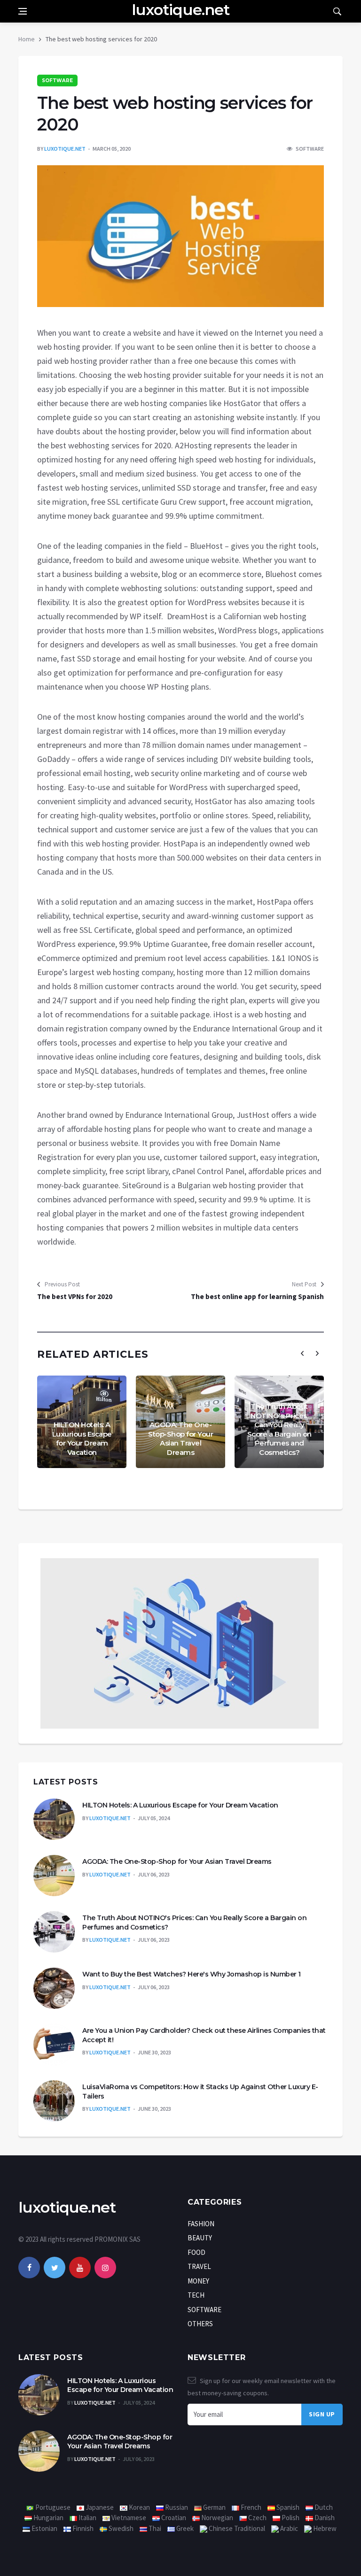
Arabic (288, 2528)
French (250, 2507)
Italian (87, 2518)
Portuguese (52, 2507)
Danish (324, 2518)
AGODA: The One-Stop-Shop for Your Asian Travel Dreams (180, 1438)
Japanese (99, 2507)
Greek (184, 2528)
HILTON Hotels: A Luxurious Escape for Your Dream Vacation (82, 1438)
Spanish (287, 2507)
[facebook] (29, 2268)
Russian (176, 2507)
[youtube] (80, 2268)
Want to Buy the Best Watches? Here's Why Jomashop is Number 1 (192, 1974)
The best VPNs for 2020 (75, 1296)
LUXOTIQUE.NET (65, 149)
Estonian (44, 2528)
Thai (154, 2528)
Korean (139, 2507)
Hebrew (324, 2528)
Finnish (82, 2528)
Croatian (173, 2518)
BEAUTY (200, 2238)
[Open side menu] (23, 11)
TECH (196, 2295)
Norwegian (216, 2518)
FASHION (201, 2224)
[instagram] (105, 2268)
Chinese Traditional (236, 2528)
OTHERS (200, 2324)
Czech (257, 2518)
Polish (290, 2518)
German (214, 2507)
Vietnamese (128, 2518)
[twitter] (55, 2268)
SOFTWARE (57, 81)
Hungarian (48, 2518)
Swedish (120, 2528)
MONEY (198, 2281)
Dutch (323, 2507)
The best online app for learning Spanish (257, 1296)
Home (27, 39)
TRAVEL (199, 2266)
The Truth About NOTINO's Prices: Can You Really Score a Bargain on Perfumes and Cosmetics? (279, 1429)
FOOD (196, 2252)
